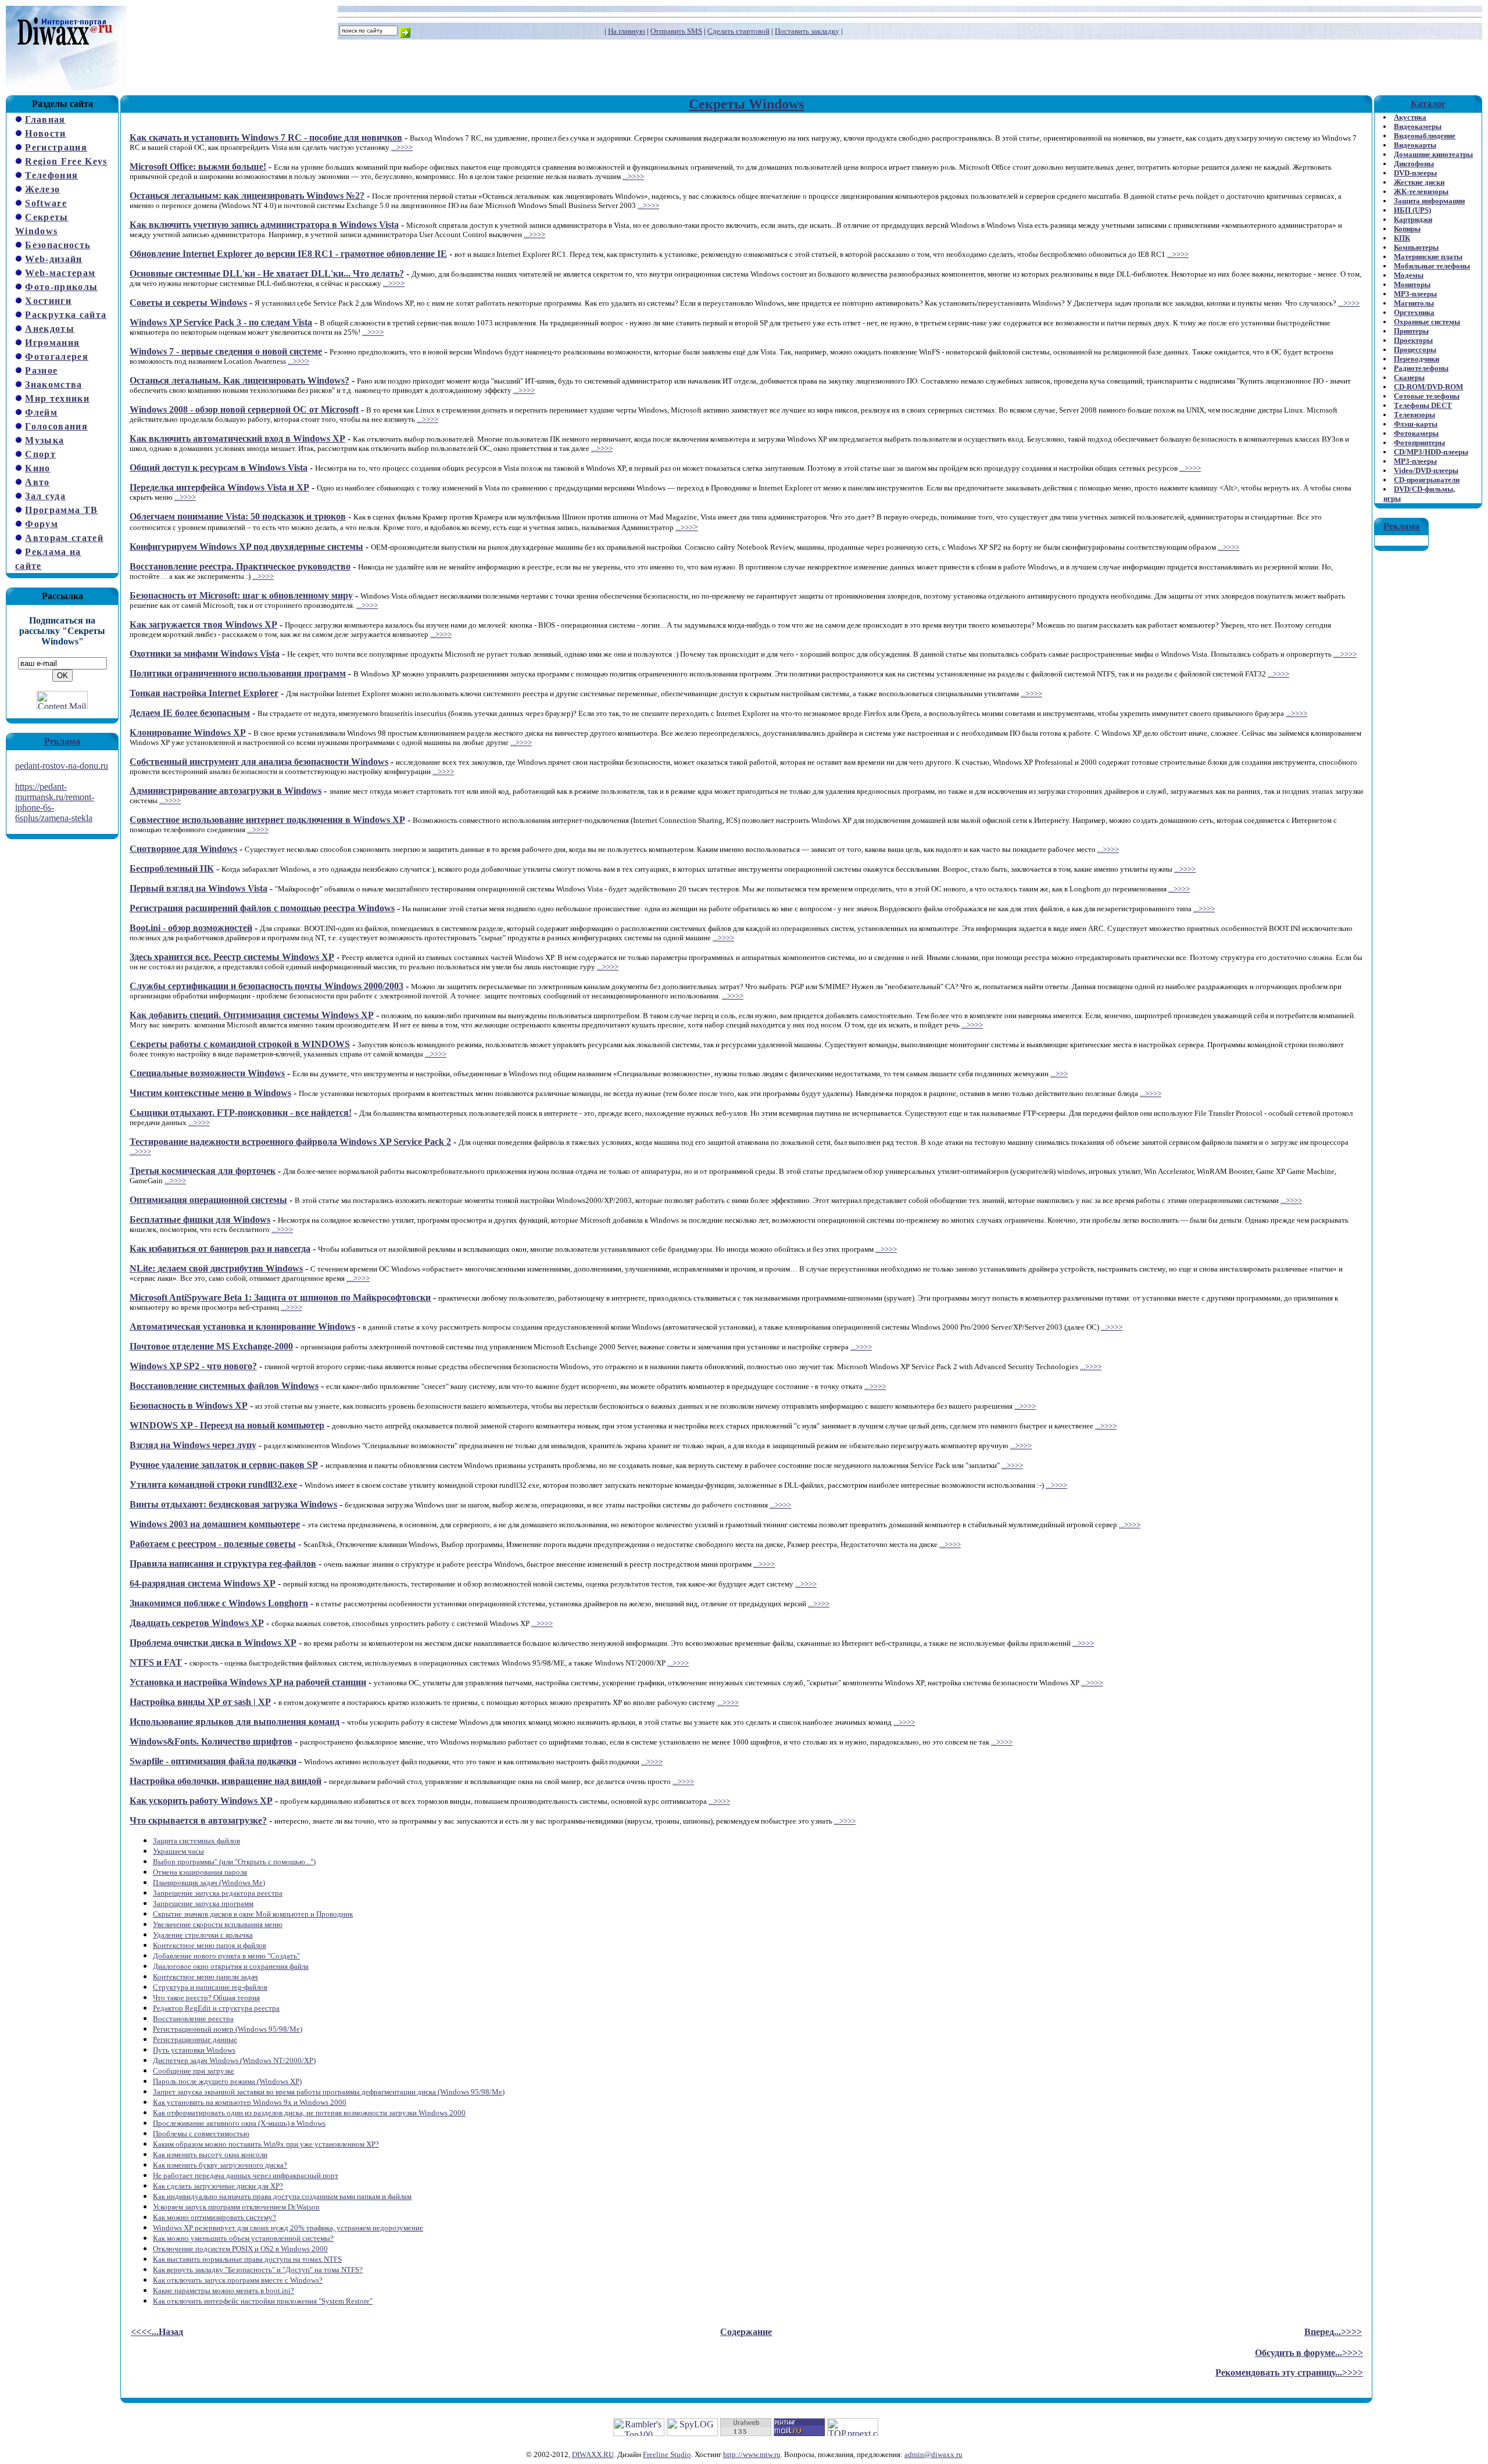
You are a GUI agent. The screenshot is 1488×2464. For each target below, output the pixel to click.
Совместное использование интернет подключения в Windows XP (267, 820)
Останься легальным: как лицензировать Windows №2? (247, 196)
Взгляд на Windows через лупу (193, 1445)
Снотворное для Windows (183, 849)
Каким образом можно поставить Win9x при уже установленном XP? (266, 2144)
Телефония (51, 175)
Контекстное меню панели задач (205, 1977)
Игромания (52, 343)
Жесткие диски (1419, 182)
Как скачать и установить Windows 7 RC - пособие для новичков (266, 137)
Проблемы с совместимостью (201, 2134)
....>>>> (1345, 654)
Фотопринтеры (1419, 443)
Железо (42, 189)
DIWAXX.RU (593, 2454)
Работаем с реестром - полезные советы (213, 1544)
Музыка (44, 440)
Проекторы (1413, 340)
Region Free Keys (66, 161)
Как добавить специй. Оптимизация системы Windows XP (252, 1015)
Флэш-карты (1416, 424)
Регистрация (56, 147)
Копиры (1407, 229)
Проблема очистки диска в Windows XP (213, 1643)
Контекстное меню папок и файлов (210, 1945)
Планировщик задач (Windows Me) (209, 1883)
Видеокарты (1415, 145)
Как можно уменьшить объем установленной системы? (243, 2238)
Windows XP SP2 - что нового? (193, 1366)
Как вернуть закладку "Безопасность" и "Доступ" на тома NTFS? (258, 2270)
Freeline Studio (667, 2454)
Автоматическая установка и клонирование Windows (242, 1326)
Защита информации (1429, 201)
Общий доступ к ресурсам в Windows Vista (219, 468)
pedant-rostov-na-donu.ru (62, 766)
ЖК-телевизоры (1421, 191)
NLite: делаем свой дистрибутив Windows (216, 1268)
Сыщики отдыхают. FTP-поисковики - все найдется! (241, 1113)
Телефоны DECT (1423, 405)
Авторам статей (64, 538)
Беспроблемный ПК (172, 869)
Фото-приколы (61, 287)
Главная (45, 119)
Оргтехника (1414, 312)
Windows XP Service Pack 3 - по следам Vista (221, 322)
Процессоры (1415, 350)
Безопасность (58, 245)
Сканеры (1409, 377)
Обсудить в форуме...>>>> (1309, 2353)
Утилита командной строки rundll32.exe (213, 1485)
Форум (42, 524)
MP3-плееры (1415, 294)
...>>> (684, 527)
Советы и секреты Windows (188, 302)
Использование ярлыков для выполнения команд (235, 1722)
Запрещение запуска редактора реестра (218, 1893)
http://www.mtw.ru (752, 2454)
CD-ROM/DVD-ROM (1428, 387)
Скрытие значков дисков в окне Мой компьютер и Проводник (253, 1914)
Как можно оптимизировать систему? (214, 2217)
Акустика (1410, 117)
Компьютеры (1416, 247)
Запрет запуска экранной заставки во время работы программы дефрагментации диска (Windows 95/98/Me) (329, 2092)
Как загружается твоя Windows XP (203, 624)
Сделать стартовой (738, 31)
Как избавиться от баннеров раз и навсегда (220, 1249)
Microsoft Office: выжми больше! (198, 166)
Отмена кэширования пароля (200, 1872)
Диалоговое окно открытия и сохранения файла (231, 1966)
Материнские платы (1428, 257)
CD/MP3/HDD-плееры (1431, 452)
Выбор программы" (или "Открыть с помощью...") (234, 1862)
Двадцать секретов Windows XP (197, 1623)
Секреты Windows (746, 104)
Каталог (1428, 104)
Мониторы (1412, 284)
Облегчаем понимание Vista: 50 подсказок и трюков (238, 516)
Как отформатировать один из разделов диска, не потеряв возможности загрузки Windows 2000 (309, 2113)
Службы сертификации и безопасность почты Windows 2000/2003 (267, 986)
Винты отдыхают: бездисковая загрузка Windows (233, 1504)
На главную (627, 31)
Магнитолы (1414, 303)
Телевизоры (1414, 415)
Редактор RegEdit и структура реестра (216, 2008)
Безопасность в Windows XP (189, 1405)
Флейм (41, 412)
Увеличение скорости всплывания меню (218, 1924)
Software (46, 203)
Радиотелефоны (1421, 368)
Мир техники (57, 398)
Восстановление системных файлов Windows (224, 1386)
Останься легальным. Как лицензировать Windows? (239, 380)
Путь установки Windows (194, 2050)
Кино (37, 468)
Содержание (746, 2332)
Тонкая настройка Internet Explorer (204, 693)
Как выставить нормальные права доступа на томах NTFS (247, 2259)
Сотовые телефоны (1427, 396)
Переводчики (1417, 359)
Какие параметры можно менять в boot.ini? (223, 2291)
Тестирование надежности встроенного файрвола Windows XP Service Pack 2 (290, 1142)
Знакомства (53, 384)
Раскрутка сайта (66, 315)
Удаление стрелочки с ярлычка (203, 1935)
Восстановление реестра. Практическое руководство (240, 566)
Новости (45, 133)
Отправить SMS (676, 31)
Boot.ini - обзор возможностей (191, 928)
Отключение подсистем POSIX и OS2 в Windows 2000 (240, 2249)
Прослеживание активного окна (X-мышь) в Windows (239, 2123)
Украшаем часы (178, 1851)
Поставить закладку (807, 31)
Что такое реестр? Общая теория (206, 1998)
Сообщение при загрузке (194, 2071)
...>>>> (402, 147)
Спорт (40, 454)
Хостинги (48, 301)
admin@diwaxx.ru (933, 2454)
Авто (37, 482)
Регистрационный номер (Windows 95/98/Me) (228, 2029)
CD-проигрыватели (1427, 480)
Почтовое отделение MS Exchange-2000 (211, 1346)
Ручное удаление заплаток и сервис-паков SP (224, 1465)
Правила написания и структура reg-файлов (223, 1564)
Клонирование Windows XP (188, 733)
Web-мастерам (60, 273)
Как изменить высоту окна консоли (210, 2155)
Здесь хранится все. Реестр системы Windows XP (232, 957)
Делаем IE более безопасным (190, 713)
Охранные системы (1427, 322)
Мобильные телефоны (1432, 266)
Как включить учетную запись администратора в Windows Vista (264, 225)
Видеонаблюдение (1425, 136)
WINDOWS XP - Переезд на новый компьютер (227, 1425)
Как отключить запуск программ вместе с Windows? (238, 2280)
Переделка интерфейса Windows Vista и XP (219, 487)
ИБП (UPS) (1412, 210)
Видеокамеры (1418, 126)
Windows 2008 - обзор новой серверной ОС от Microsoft (244, 409)
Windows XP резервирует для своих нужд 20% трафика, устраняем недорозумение (288, 2228)
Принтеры (1411, 331)
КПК (1402, 238)
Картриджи (1413, 219)
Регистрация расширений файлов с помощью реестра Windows (262, 908)
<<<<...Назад (157, 2332)
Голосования (56, 426)
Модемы (1409, 275)
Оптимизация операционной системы (208, 1200)
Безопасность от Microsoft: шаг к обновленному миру (241, 595)
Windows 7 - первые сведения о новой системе (226, 351)
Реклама (62, 741)
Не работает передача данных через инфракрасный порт (246, 2175)
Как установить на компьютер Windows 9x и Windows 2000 (250, 2102)
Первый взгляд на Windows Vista (198, 888)
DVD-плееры (1415, 173)
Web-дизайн (53, 259)
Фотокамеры (1416, 433)
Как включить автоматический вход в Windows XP (237, 438)
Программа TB (61, 510)
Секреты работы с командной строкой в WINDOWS (240, 1044)
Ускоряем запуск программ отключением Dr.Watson (236, 2207)
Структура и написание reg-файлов (210, 1987)
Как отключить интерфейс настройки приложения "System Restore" (263, 2301)
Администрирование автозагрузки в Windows (226, 791)
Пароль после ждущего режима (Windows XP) (227, 2081)
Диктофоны (1414, 164)
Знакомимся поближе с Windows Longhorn (219, 1603)
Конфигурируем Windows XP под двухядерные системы (246, 547)
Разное (41, 370)
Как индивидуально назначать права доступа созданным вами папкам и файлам (282, 2196)
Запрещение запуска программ (203, 1903)
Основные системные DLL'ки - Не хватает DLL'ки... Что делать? (267, 273)
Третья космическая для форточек (203, 1171)
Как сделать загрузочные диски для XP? (218, 2186)
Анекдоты (50, 329)
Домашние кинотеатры (1433, 154)
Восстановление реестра (193, 2019)
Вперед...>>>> (1333, 2332)
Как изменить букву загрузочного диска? (220, 2165)
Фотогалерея (57, 357)
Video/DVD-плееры (1426, 470)
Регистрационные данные (195, 2039)
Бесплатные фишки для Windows (200, 1220)
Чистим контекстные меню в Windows (210, 1093)
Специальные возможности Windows (207, 1073)
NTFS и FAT (156, 1662)
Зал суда (45, 496)
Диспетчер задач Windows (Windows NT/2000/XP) (234, 2060)
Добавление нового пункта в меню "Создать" (226, 1956)
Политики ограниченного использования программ (238, 673)
